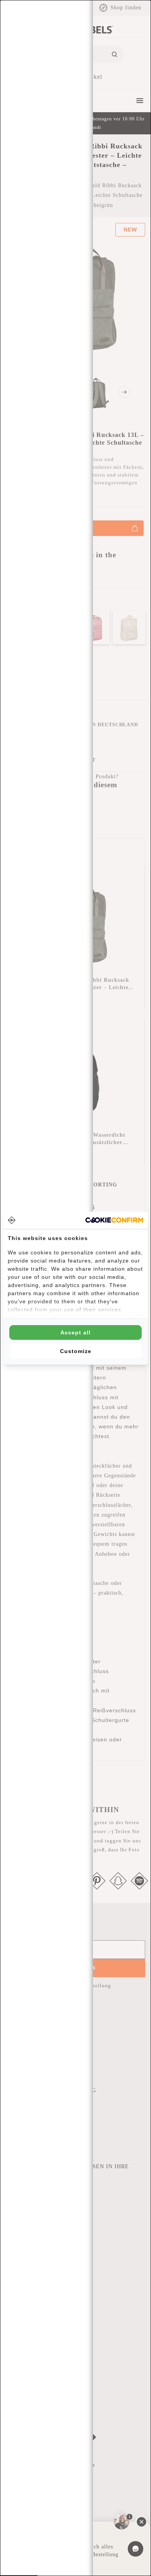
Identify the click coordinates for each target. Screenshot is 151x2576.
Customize (76, 1351)
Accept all (75, 1332)
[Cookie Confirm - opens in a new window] (114, 1220)
